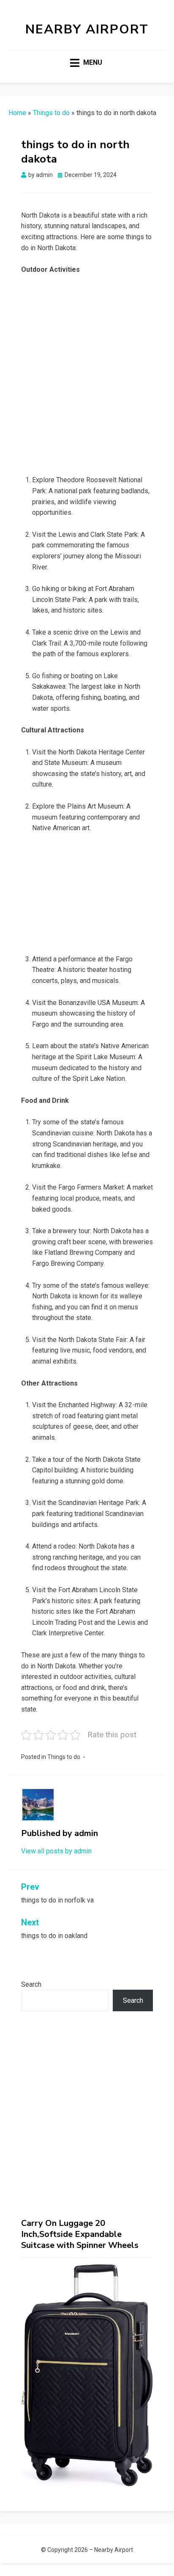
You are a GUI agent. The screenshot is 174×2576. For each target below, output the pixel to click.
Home (17, 113)
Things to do (51, 113)
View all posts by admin (56, 1851)
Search (31, 1984)
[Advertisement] (87, 373)
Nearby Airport (87, 29)
